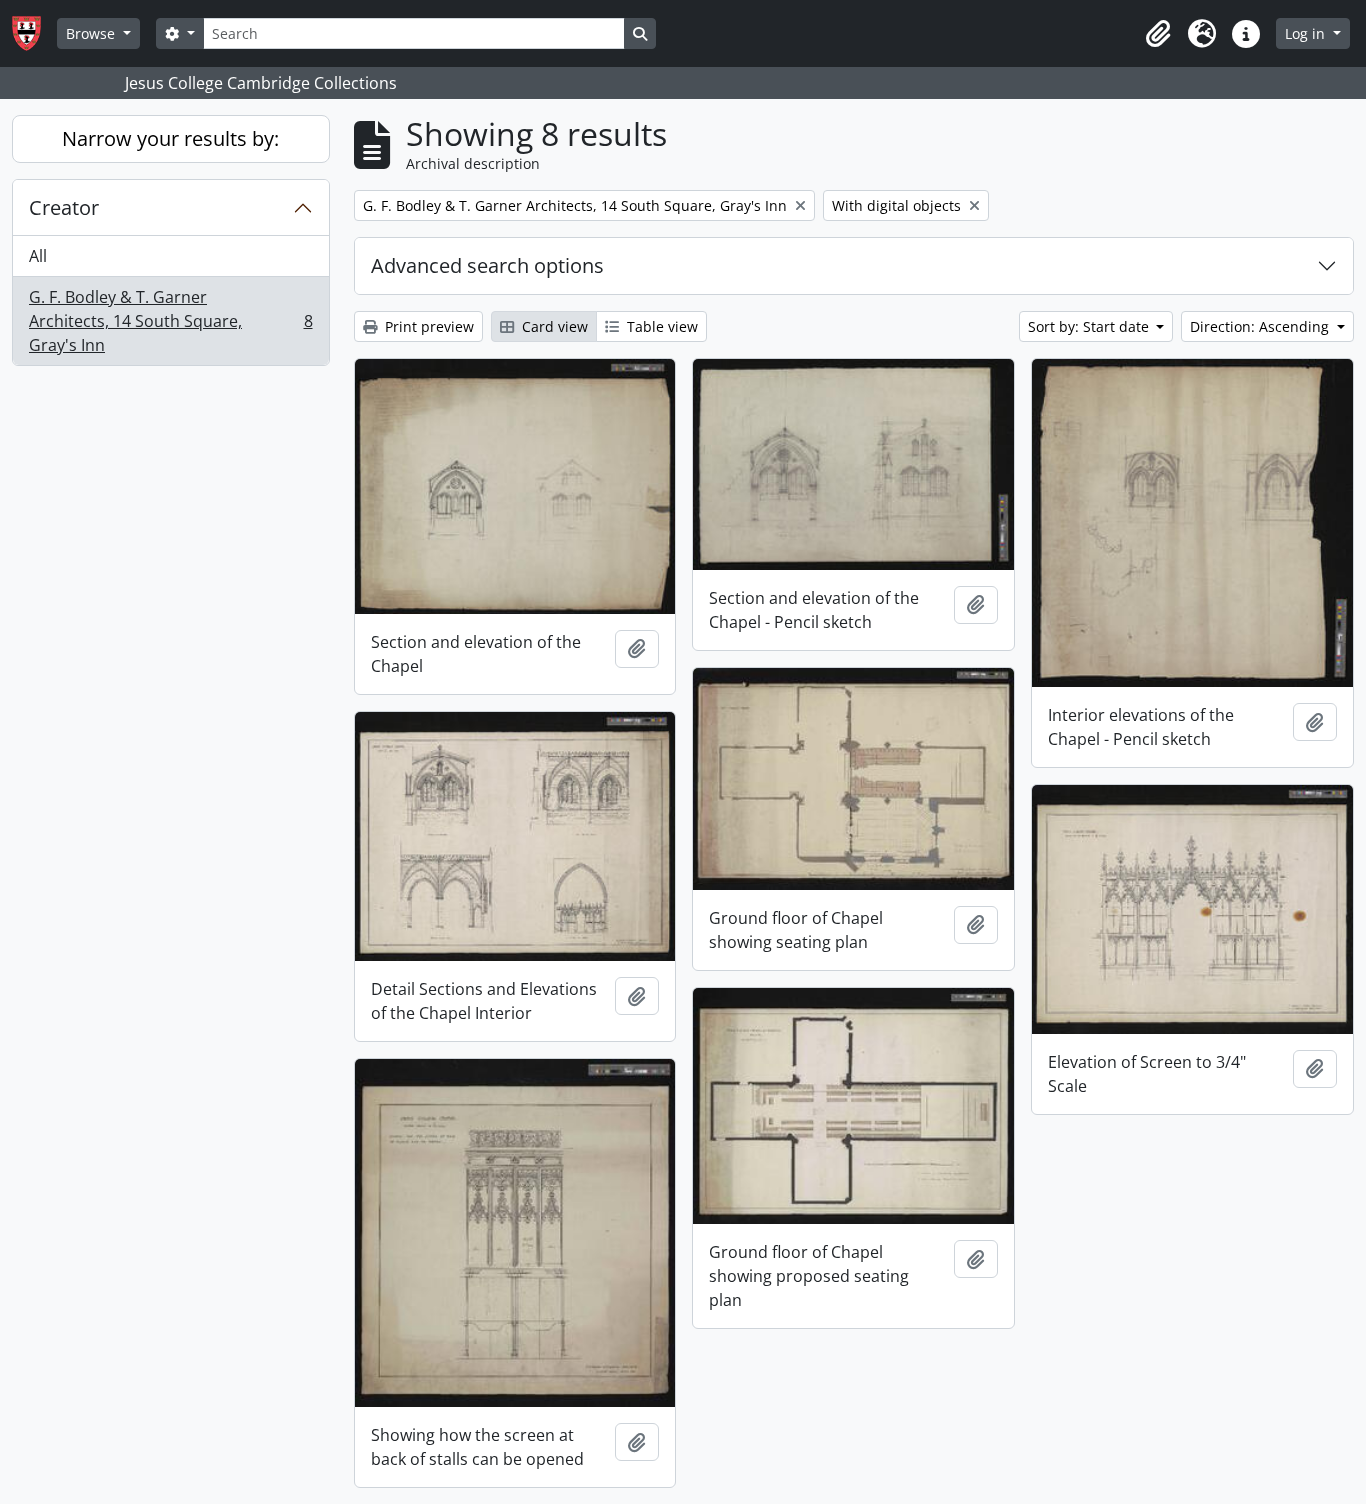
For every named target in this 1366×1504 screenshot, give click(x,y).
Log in (1307, 33)
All (38, 256)
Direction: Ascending (1261, 326)
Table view (660, 326)
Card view (553, 326)
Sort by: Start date (1090, 326)
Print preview (427, 326)
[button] (1158, 34)
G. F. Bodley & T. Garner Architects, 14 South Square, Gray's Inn (170, 321)
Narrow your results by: (170, 138)
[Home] (34, 33)
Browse (92, 33)
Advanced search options (487, 265)
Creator (64, 207)
